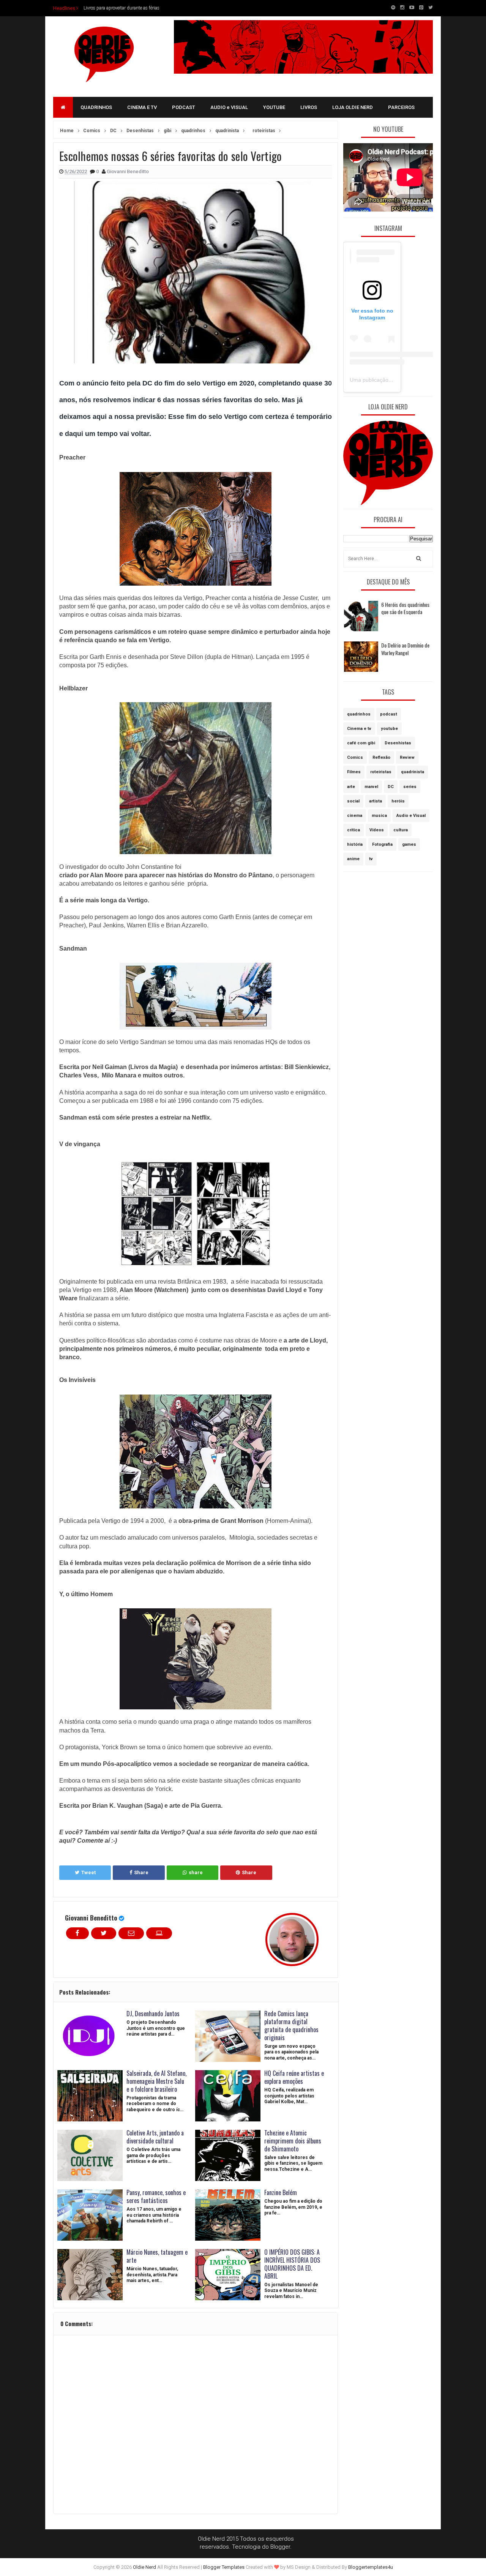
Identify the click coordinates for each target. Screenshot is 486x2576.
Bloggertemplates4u (371, 2567)
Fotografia (382, 844)
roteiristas (381, 772)
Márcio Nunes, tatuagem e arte (157, 2256)
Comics (355, 757)
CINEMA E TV (142, 107)
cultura (401, 830)
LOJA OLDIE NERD (353, 107)
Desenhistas (398, 743)
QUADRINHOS (96, 107)
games (409, 844)
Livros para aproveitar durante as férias (121, 8)
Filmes (354, 772)
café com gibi (361, 743)
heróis (398, 801)
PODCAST (184, 107)
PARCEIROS (401, 107)
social (353, 801)
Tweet (88, 1872)
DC (391, 787)
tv (371, 859)
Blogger (280, 2547)
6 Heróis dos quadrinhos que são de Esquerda (405, 608)
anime (353, 859)
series (410, 787)
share (196, 1872)
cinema (355, 816)
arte (351, 787)
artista (376, 801)
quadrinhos (359, 714)
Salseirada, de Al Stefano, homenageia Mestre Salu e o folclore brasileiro (156, 2081)
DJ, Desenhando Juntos (153, 2014)
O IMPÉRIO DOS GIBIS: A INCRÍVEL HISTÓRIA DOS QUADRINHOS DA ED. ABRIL (292, 2264)
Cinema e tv (359, 729)
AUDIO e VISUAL (229, 107)
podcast (389, 714)
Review (407, 757)
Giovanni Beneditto (91, 1918)
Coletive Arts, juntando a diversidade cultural (155, 2137)
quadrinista (413, 772)
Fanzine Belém (281, 2192)
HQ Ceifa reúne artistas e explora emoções (294, 2077)
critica (353, 830)
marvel (371, 787)
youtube (389, 729)
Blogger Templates (224, 2567)
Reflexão (381, 757)
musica (379, 816)
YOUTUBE (274, 107)
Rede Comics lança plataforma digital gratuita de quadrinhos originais (291, 2025)
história (355, 844)
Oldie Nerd (144, 2567)
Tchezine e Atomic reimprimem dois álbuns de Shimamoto (293, 2141)
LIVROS (309, 107)
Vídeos (377, 830)
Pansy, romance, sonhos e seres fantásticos (156, 2196)
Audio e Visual (411, 816)
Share (141, 1872)
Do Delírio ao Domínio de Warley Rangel (405, 649)
